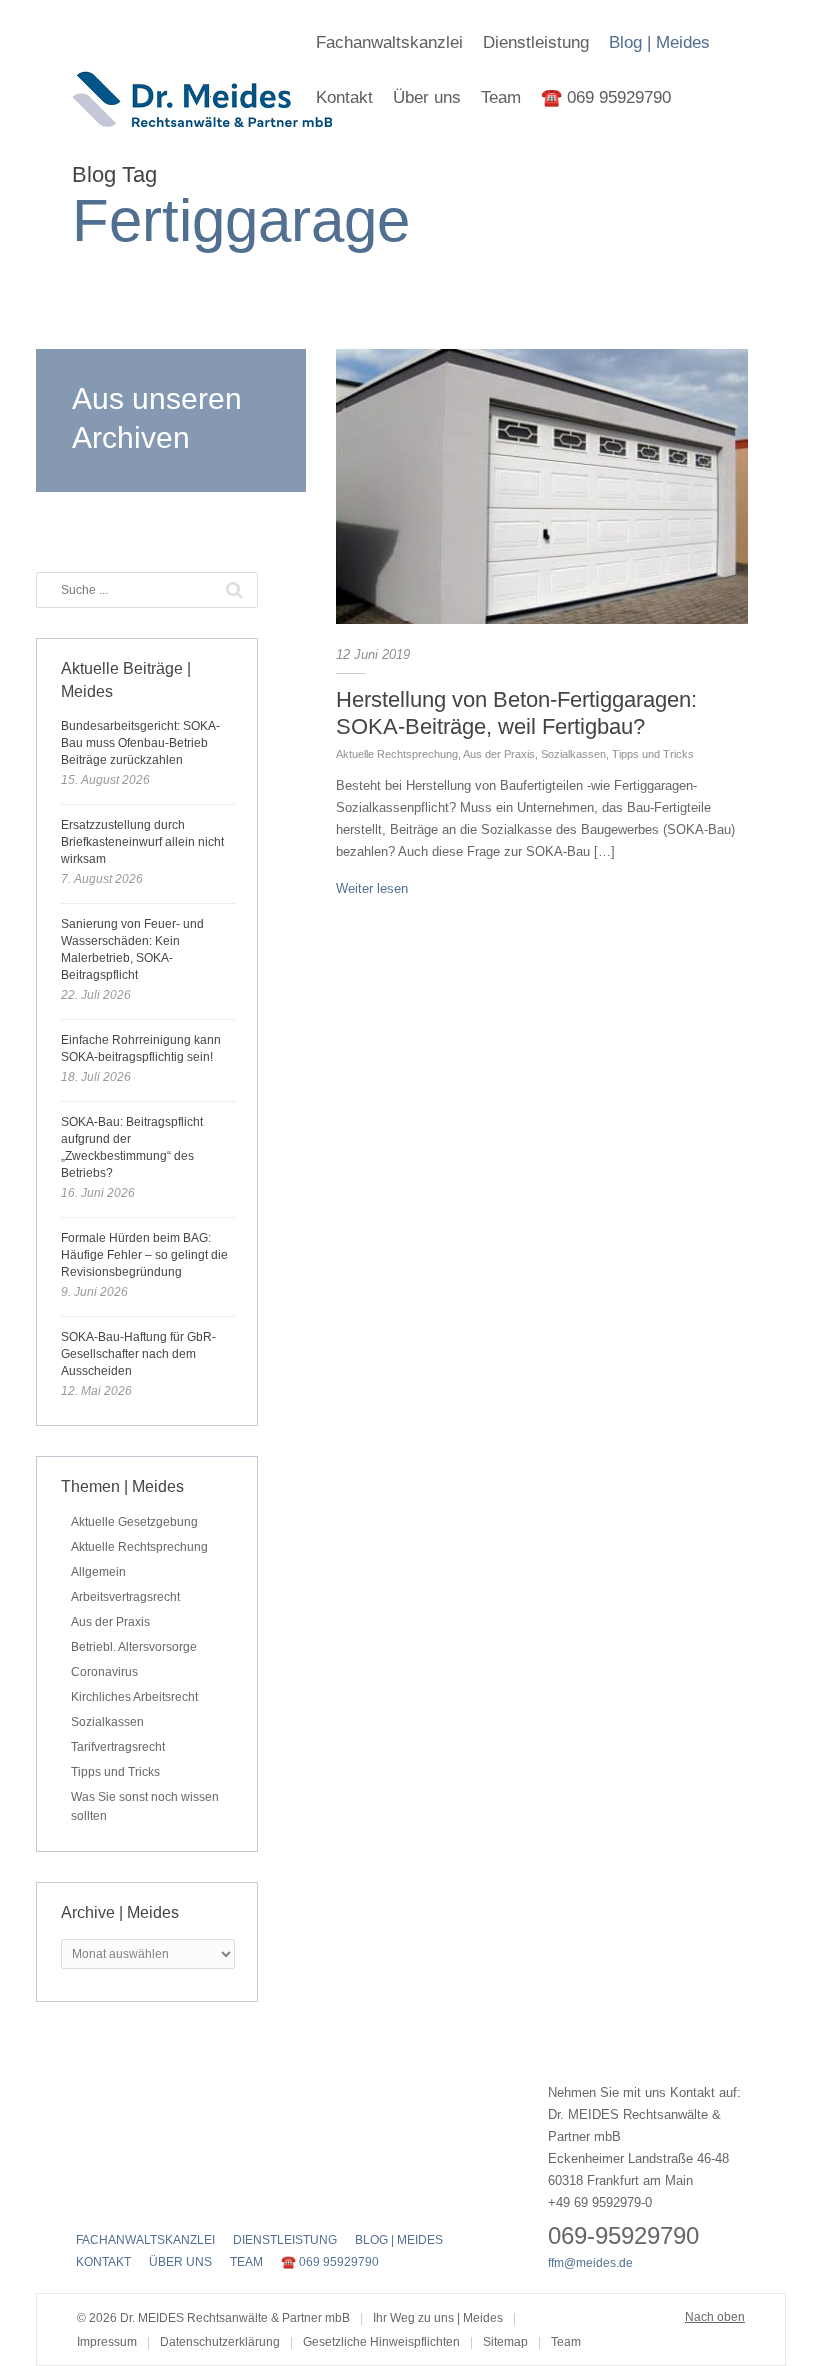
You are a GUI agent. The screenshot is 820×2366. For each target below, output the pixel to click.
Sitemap (505, 2342)
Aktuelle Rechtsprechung (397, 754)
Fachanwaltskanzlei (389, 42)
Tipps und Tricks (653, 754)
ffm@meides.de (590, 2263)
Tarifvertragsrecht (118, 1747)
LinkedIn (158, 2198)
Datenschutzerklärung (220, 2342)
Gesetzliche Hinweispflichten (381, 2342)
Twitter (123, 2198)
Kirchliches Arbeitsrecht (134, 1697)
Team (501, 97)
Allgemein (98, 1572)
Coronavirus (104, 1672)
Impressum (107, 2342)
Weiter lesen (372, 888)
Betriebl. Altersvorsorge (134, 1647)
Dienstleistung (536, 42)
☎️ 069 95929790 (606, 97)
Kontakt (344, 97)
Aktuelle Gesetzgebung (134, 1522)
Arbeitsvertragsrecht (125, 1597)
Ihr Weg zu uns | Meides (438, 2318)
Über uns (427, 97)
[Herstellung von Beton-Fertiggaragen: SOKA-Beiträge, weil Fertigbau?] (542, 486)
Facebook (88, 2198)
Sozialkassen (573, 754)
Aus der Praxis (499, 754)
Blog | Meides (659, 42)
